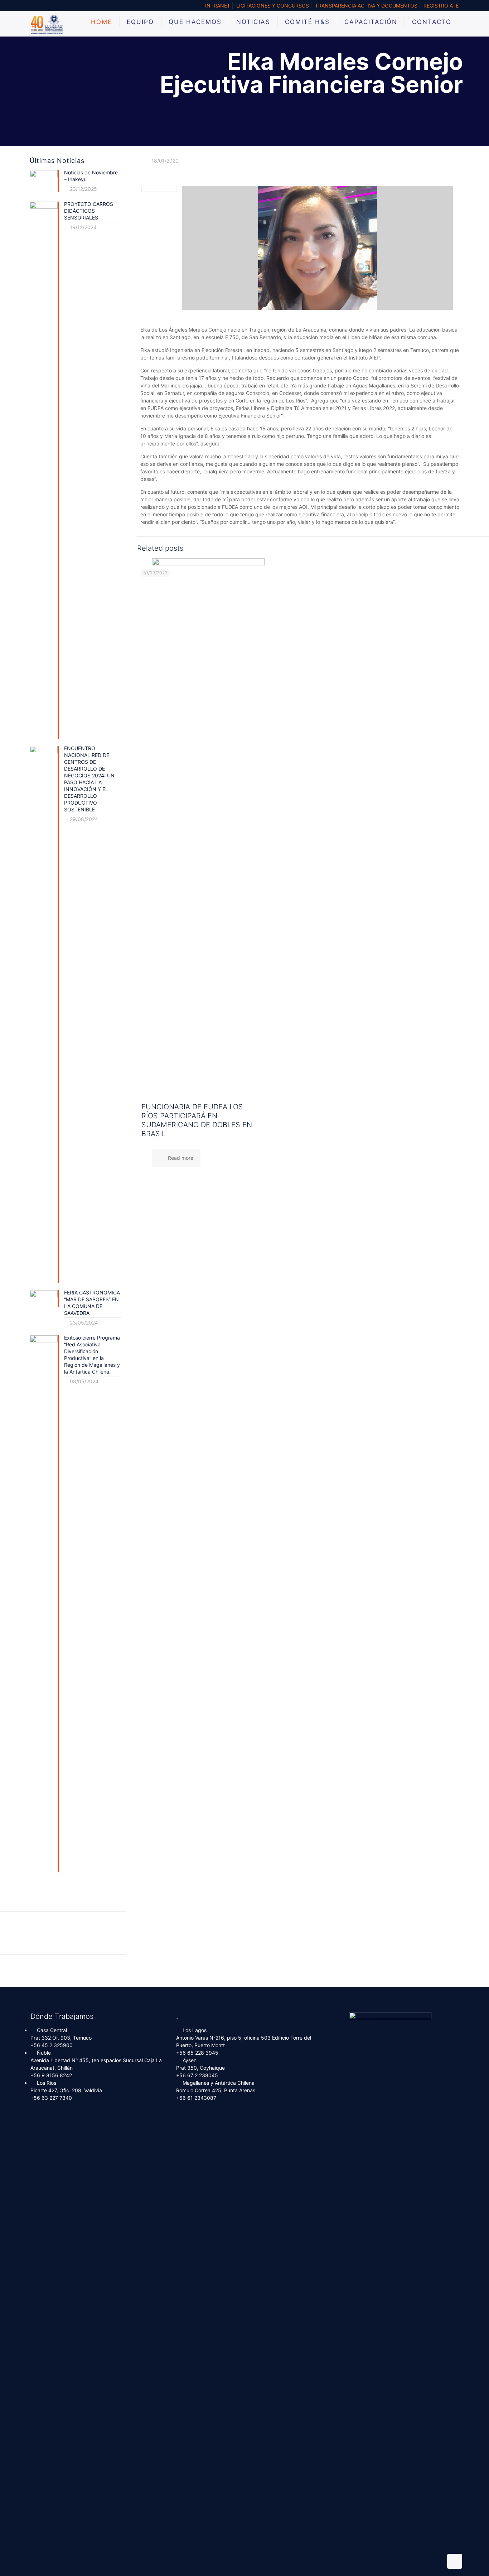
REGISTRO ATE (441, 6)
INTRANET (218, 6)
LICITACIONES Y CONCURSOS (273, 6)
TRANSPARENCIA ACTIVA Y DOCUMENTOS (366, 6)
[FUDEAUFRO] (47, 24)
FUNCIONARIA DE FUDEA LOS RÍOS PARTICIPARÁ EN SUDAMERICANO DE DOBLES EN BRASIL (197, 1120)
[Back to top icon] (455, 2561)
